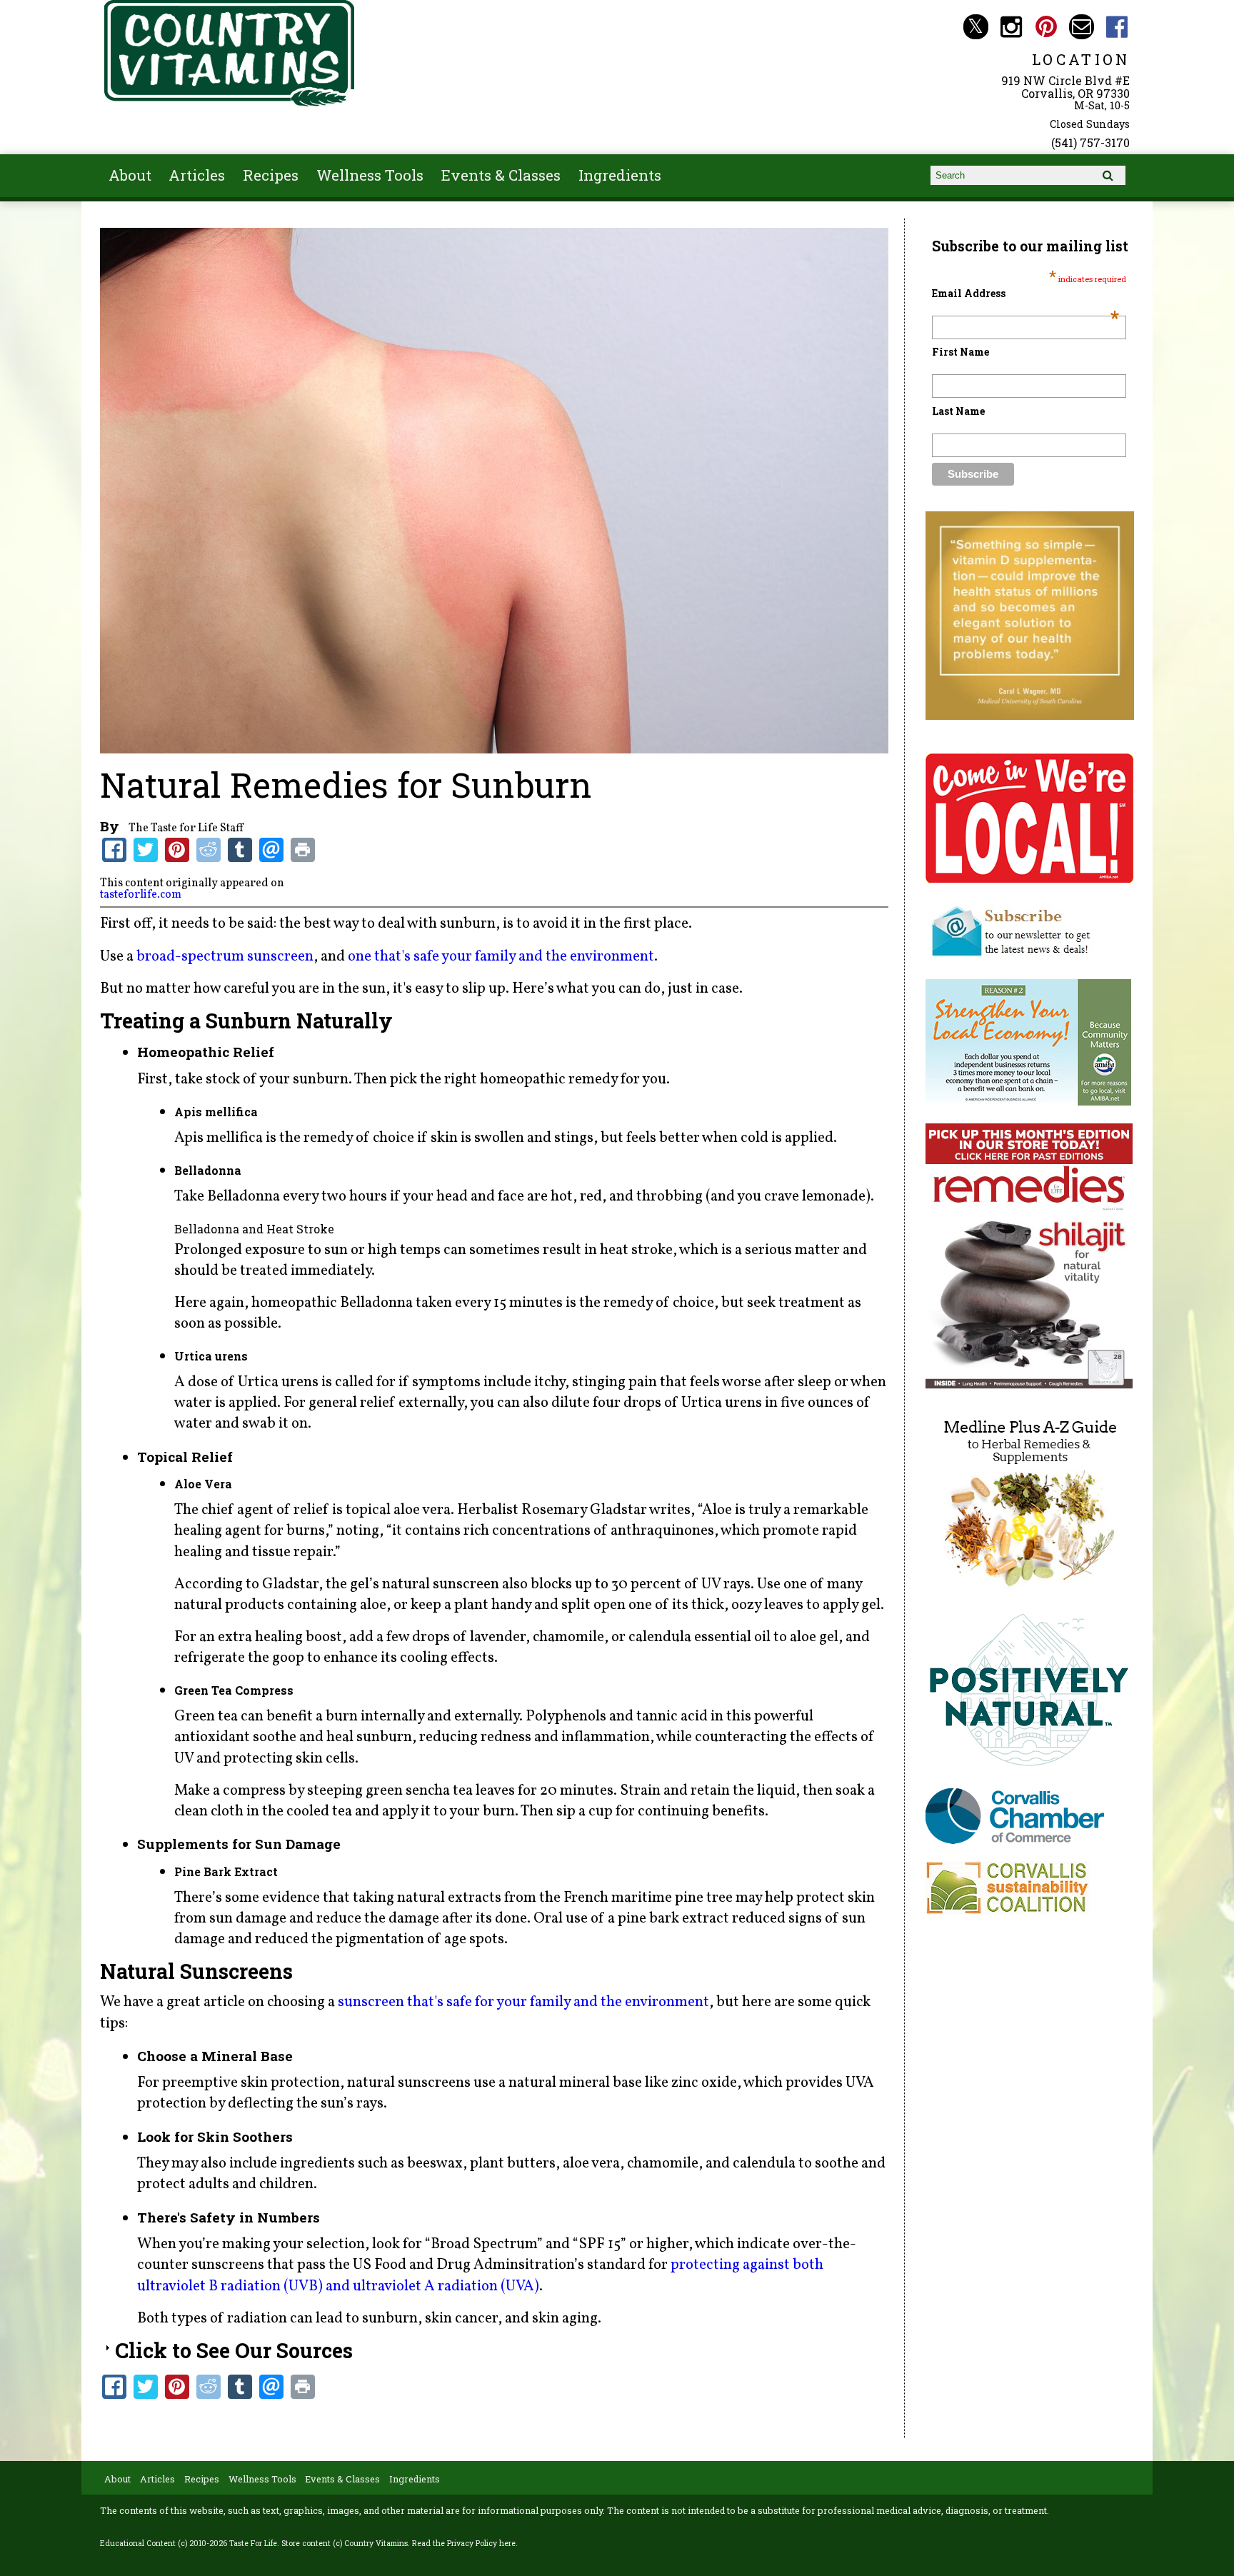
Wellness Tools (370, 175)
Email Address (1025, 293)
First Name (960, 352)
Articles (197, 175)
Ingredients (620, 175)
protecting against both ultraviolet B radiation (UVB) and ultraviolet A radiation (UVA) (480, 2275)
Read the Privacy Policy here (464, 2543)
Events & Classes (501, 175)
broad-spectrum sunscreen (225, 957)
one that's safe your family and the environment (501, 957)
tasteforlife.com (141, 895)
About (130, 175)
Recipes (271, 175)
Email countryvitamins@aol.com (1082, 27)
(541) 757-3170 (1090, 142)
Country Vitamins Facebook (1117, 27)
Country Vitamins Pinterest (1047, 27)
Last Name (958, 411)
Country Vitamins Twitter (976, 27)
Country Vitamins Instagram (1011, 27)
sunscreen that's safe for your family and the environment (523, 2002)
